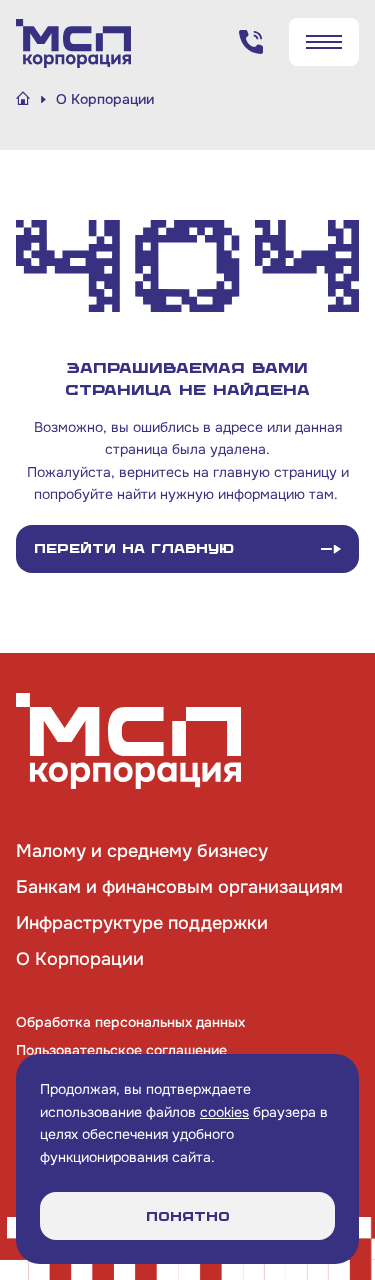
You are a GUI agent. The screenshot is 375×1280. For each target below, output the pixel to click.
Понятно (188, 1216)
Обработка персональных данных (130, 1022)
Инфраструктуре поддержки (142, 923)
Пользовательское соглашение (121, 1050)
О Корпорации (80, 959)
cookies (224, 1112)
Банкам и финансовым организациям (179, 887)
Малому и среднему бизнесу (142, 851)
